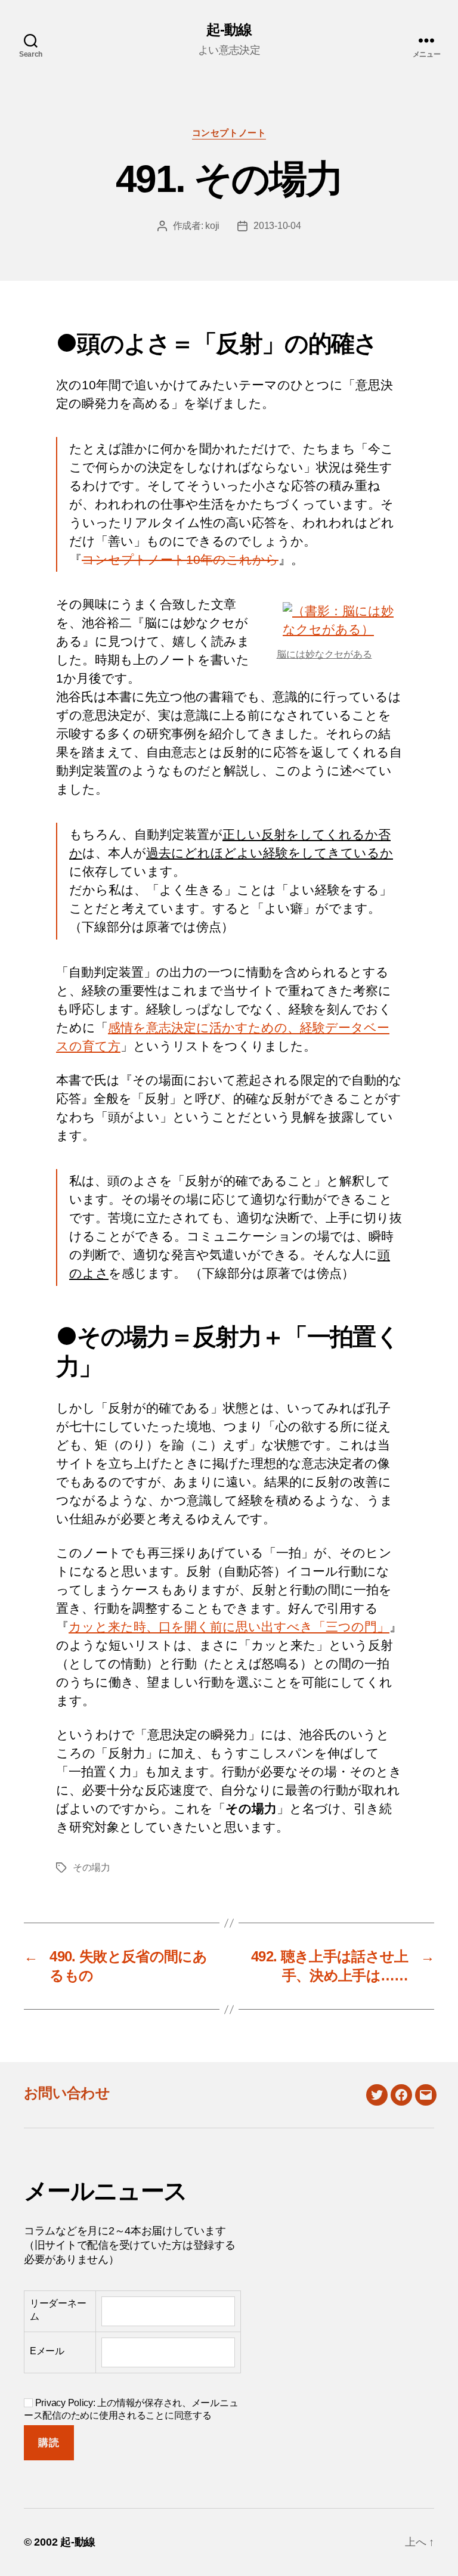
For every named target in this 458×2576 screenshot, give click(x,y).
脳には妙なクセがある (324, 654)
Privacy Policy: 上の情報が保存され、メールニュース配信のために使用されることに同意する (131, 2409)
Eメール (47, 2351)
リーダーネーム (58, 2310)
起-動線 (229, 30)
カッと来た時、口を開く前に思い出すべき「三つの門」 (229, 1627)
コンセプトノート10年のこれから (180, 559)
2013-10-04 (277, 226)
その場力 (92, 1867)
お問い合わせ (67, 2093)
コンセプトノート (229, 133)
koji (212, 226)
